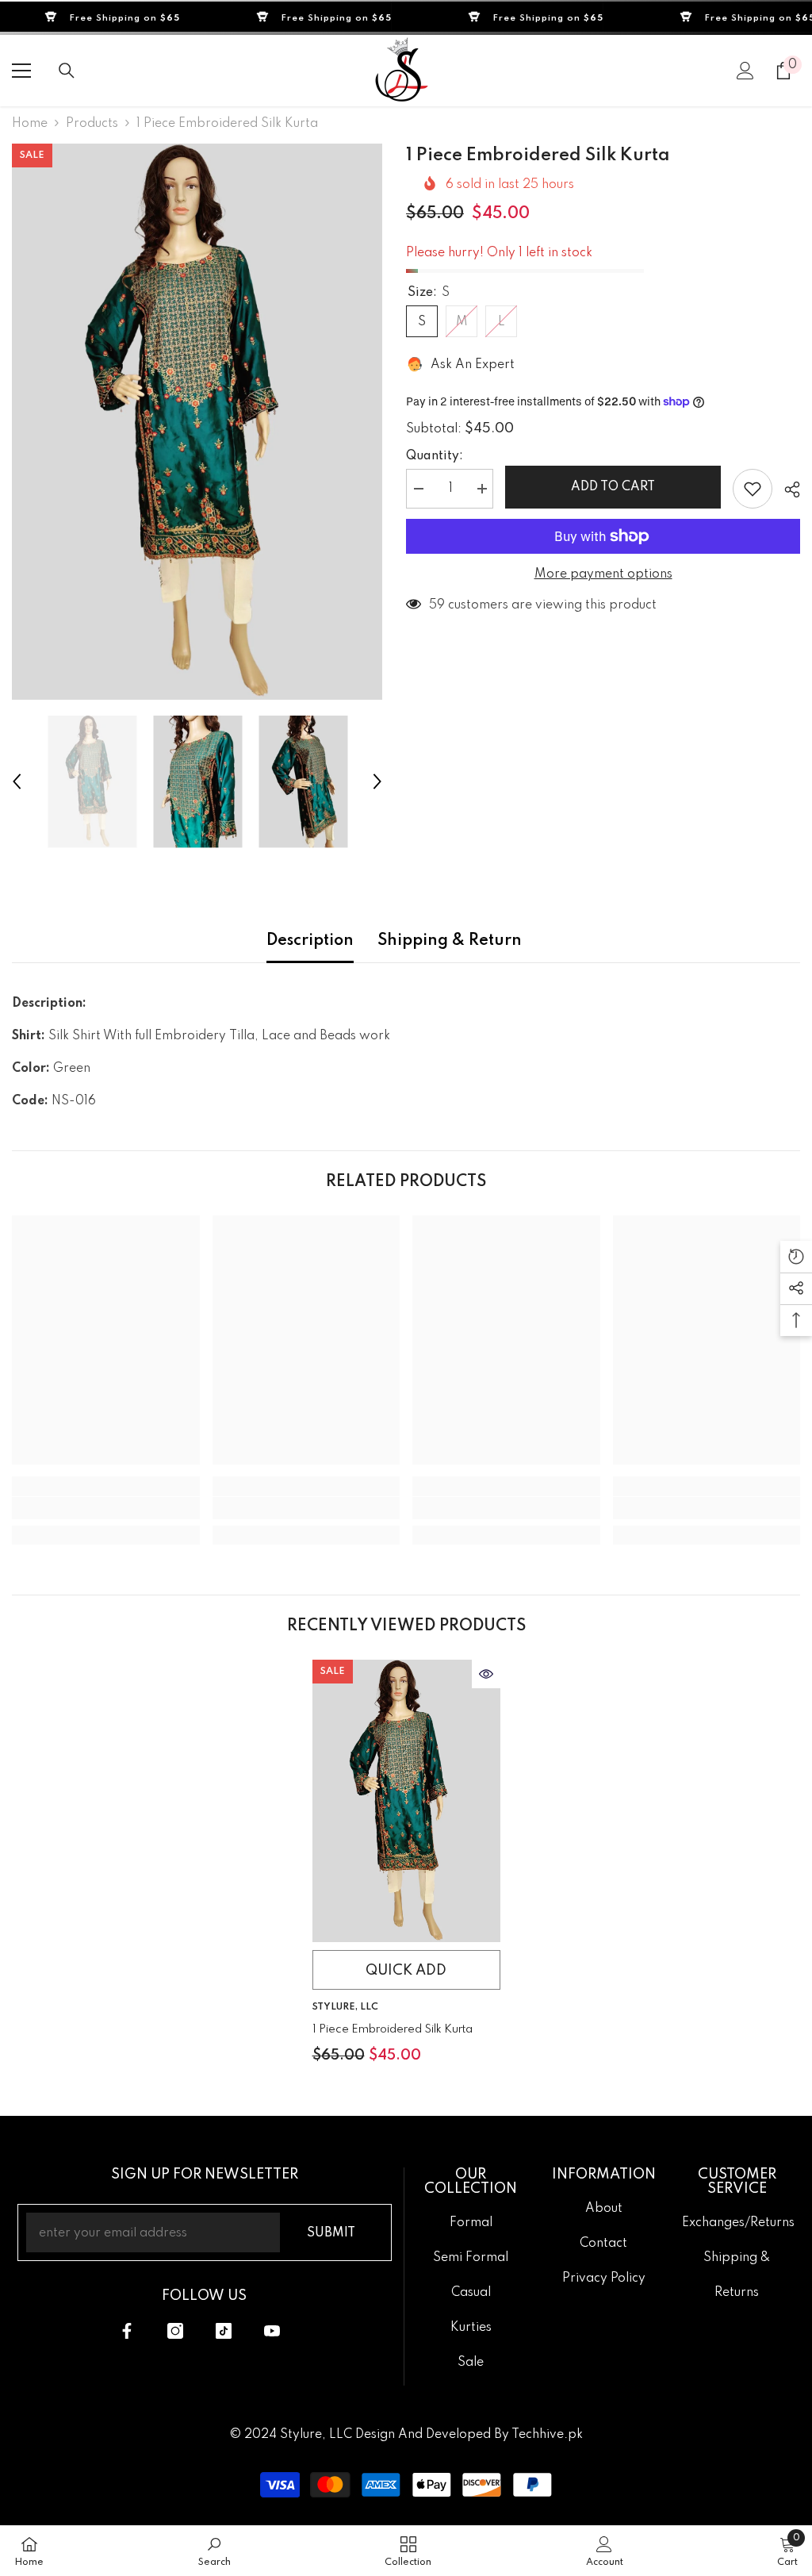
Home (30, 124)
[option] (197, 422)
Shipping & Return (450, 941)
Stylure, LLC (345, 2007)
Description (310, 941)
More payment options (603, 574)
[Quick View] (486, 1674)
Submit (331, 2233)
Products (92, 124)
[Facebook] (127, 2331)
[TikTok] (224, 2331)
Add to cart (613, 487)
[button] (17, 781)
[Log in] (745, 71)
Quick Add (406, 1971)
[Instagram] (175, 2331)
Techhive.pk (547, 2435)
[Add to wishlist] (753, 489)
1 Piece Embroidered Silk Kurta (393, 2029)
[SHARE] (786, 489)
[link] (106, 1508)
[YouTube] (272, 2331)
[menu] (21, 71)
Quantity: (435, 456)
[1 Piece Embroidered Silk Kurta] (406, 1801)
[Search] (67, 71)
